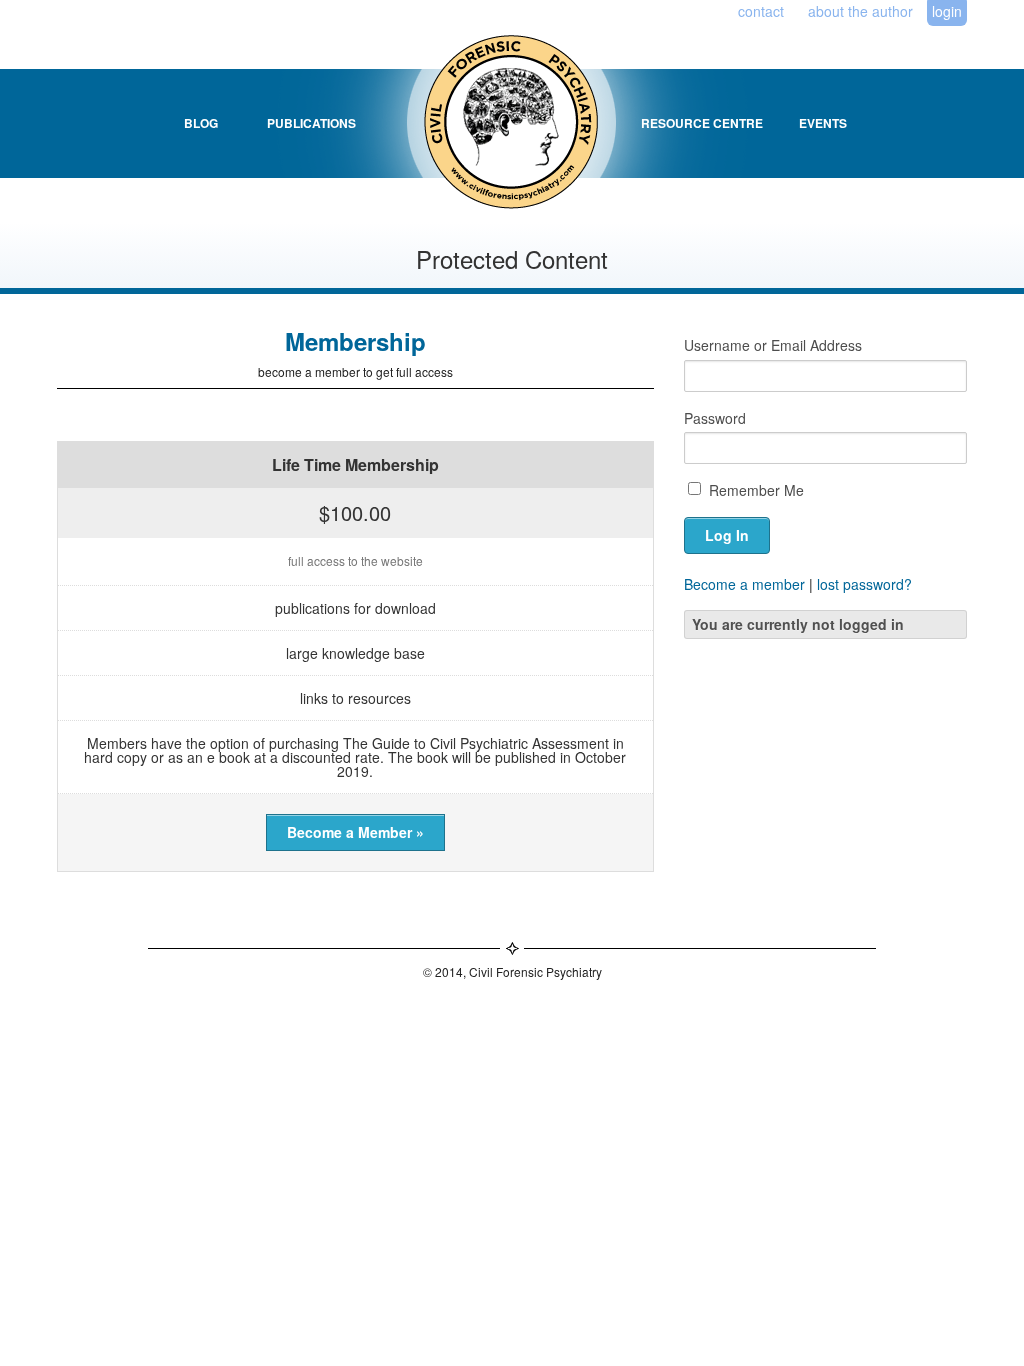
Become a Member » (355, 832)
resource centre (702, 123)
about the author (860, 11)
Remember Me (754, 490)
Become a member (744, 584)
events (823, 123)
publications (311, 123)
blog (201, 123)
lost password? (864, 584)
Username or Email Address (773, 345)
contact (761, 11)
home (491, 123)
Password (715, 418)
